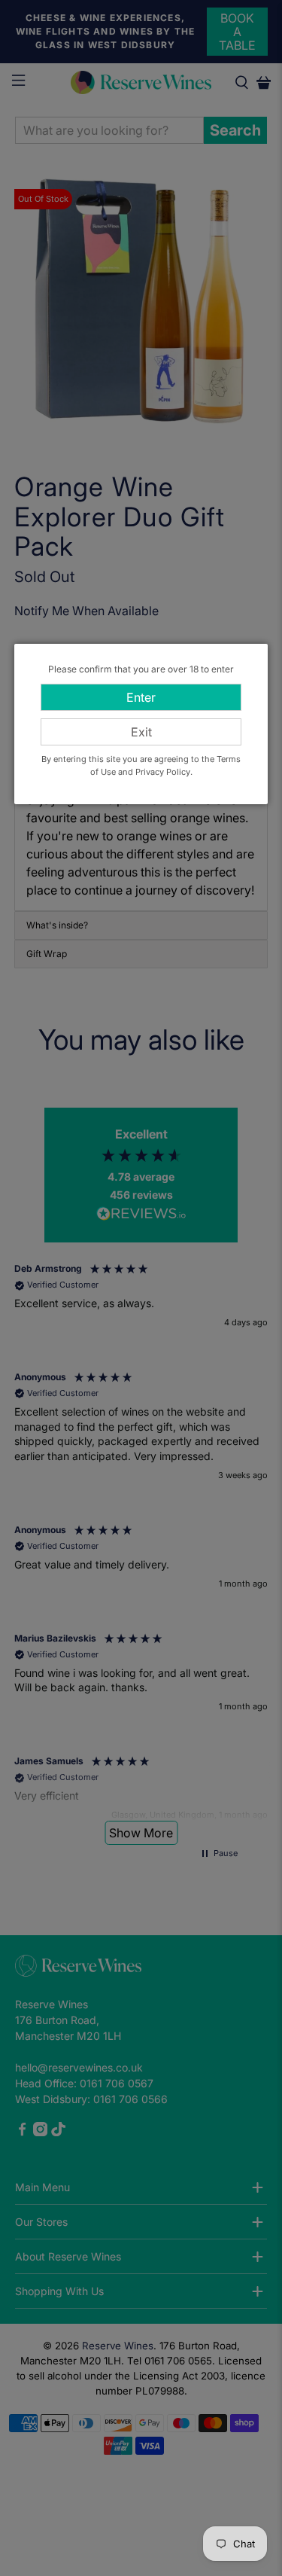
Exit (141, 732)
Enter (141, 697)
